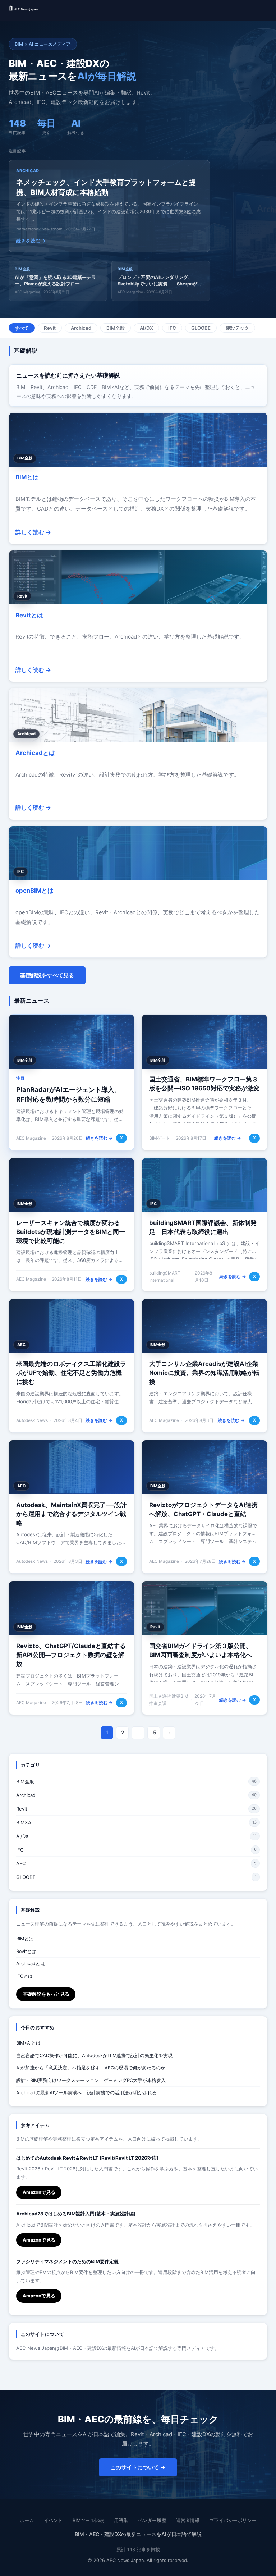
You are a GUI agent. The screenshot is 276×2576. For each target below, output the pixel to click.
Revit (50, 328)
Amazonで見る (39, 2192)
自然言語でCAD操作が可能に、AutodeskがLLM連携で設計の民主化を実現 (94, 2056)
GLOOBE (201, 328)
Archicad (81, 328)
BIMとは (27, 477)
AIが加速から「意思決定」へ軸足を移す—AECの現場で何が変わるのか (91, 2068)
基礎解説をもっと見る (46, 1994)
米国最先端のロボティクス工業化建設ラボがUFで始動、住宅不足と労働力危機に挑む (71, 1373)
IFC (172, 328)
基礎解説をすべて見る (47, 975)
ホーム (27, 2520)
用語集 (121, 2520)
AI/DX (146, 328)
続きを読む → (99, 1138)
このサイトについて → (138, 2467)
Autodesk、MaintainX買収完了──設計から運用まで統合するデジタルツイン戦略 (71, 1514)
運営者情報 (188, 2520)
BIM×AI (24, 1822)
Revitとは (29, 615)
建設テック (237, 328)
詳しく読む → (33, 532)
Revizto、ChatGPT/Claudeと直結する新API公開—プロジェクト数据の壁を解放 (71, 1655)
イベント (53, 2520)
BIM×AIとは (28, 2043)
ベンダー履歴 (152, 2520)
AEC (21, 1863)
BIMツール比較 (88, 2520)
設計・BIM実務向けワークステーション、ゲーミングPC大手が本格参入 (91, 2080)
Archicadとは (35, 753)
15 (153, 1732)
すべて (22, 328)
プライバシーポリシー (233, 2520)
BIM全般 (116, 328)
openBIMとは (34, 891)
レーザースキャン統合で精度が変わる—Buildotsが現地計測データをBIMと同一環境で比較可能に (71, 1232)
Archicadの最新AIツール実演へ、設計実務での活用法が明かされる (86, 2093)
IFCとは (24, 1976)
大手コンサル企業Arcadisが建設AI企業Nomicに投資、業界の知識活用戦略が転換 (204, 1373)
